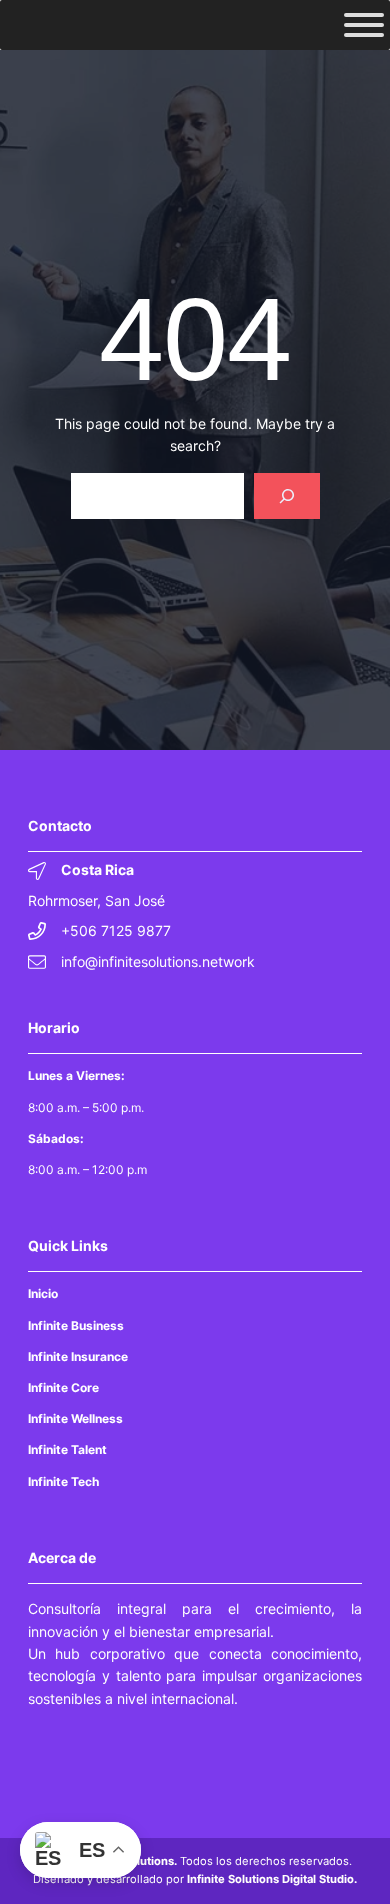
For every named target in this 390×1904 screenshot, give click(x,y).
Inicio (43, 1293)
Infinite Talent (67, 1449)
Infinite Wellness (75, 1418)
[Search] (286, 496)
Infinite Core (63, 1387)
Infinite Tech (63, 1481)
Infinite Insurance (78, 1356)
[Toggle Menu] (364, 25)
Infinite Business (76, 1325)
